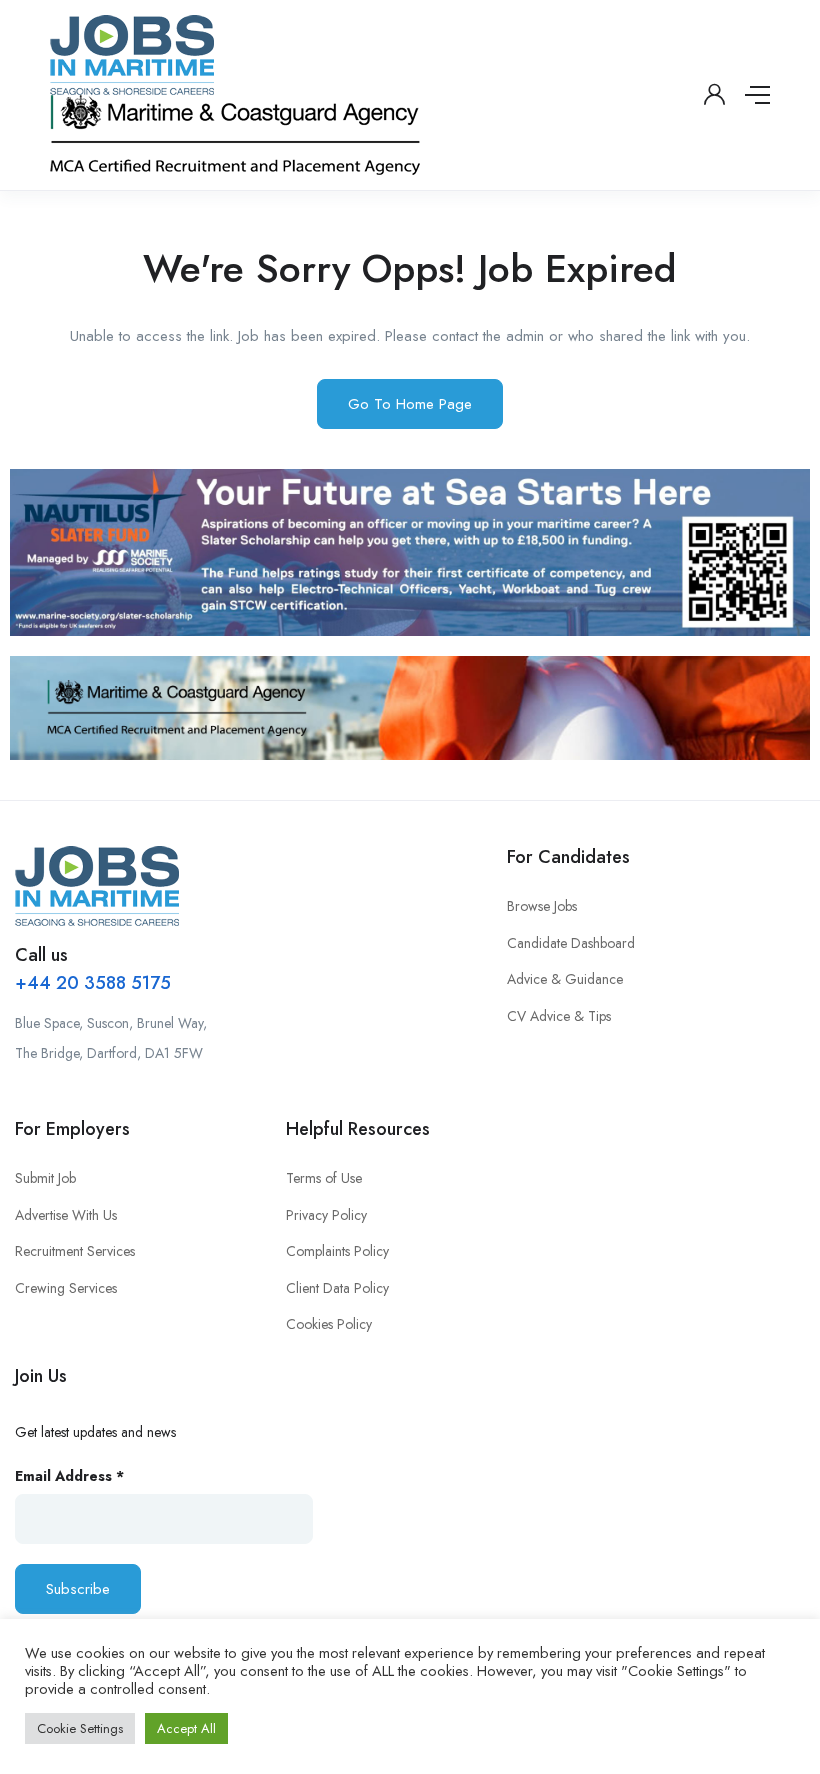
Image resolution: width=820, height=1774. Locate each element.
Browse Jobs (542, 906)
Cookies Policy (329, 1324)
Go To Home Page (410, 404)
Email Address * (69, 1476)
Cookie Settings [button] (80, 1728)
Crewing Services (66, 1288)
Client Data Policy (337, 1288)
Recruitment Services (75, 1251)
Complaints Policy (337, 1251)
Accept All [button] (186, 1728)
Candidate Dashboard (571, 943)
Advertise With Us (66, 1215)
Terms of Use (324, 1178)
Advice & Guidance (565, 979)
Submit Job (45, 1178)
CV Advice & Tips (559, 1016)
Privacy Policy (326, 1215)
